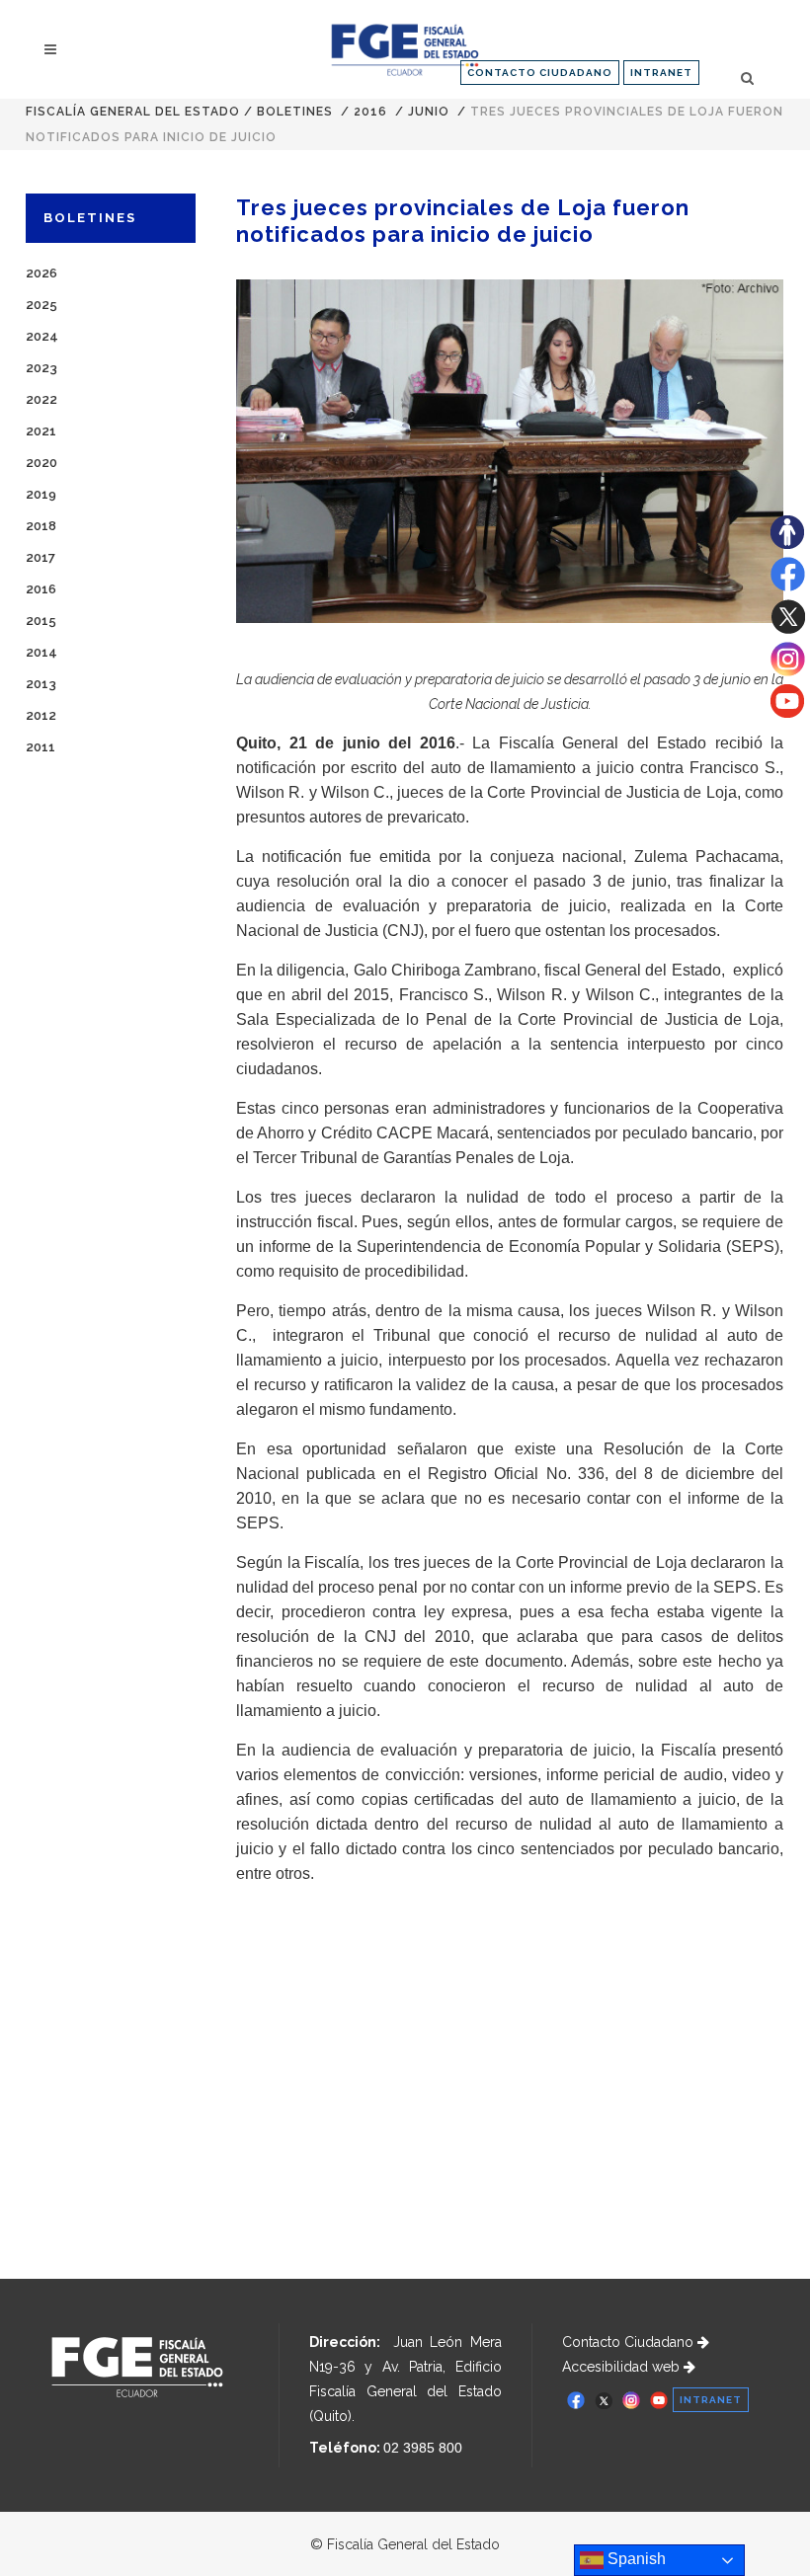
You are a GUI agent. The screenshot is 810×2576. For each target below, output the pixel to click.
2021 (41, 431)
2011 (40, 747)
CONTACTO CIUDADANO (540, 73)
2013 (41, 684)
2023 (41, 368)
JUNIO (429, 112)
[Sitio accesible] (787, 544)
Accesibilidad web (623, 2367)
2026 (41, 273)
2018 (41, 526)
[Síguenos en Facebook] (788, 586)
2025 (41, 305)
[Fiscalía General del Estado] (405, 50)
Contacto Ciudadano (630, 2342)
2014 (41, 652)
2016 (370, 112)
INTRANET (661, 73)
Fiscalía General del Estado (133, 112)
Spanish (635, 2559)
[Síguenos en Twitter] (788, 629)
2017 (40, 557)
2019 (41, 494)
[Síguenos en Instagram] (788, 671)
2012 (41, 715)
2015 (41, 621)
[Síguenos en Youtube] (787, 713)
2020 (41, 463)
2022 (41, 399)
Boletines (295, 112)
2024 (42, 336)
